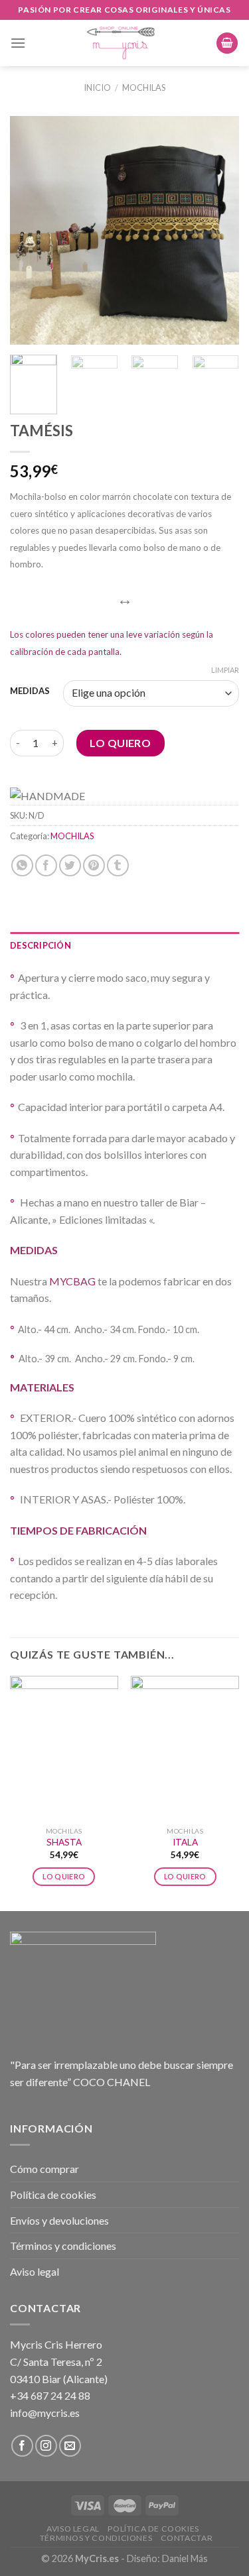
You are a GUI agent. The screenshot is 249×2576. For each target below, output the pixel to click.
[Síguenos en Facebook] (22, 2446)
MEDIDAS (30, 691)
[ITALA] (185, 1748)
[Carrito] (227, 43)
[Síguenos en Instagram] (46, 2446)
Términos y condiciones (63, 2246)
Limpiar (225, 670)
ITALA (185, 1842)
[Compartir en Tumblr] (118, 865)
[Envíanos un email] (70, 2446)
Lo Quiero (120, 743)
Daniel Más (185, 2558)
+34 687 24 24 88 (50, 2395)
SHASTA (64, 1842)
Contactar (187, 2538)
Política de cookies (53, 2195)
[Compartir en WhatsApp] (22, 865)
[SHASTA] (64, 1748)
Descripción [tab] (41, 945)
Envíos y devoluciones (59, 2220)
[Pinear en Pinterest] (94, 865)
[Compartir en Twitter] (70, 865)
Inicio (97, 88)
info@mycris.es (45, 2413)
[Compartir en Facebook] (46, 865)
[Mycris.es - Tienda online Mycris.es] (121, 43)
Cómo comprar (44, 2169)
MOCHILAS (144, 88)
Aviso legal (35, 2271)
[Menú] (18, 43)
